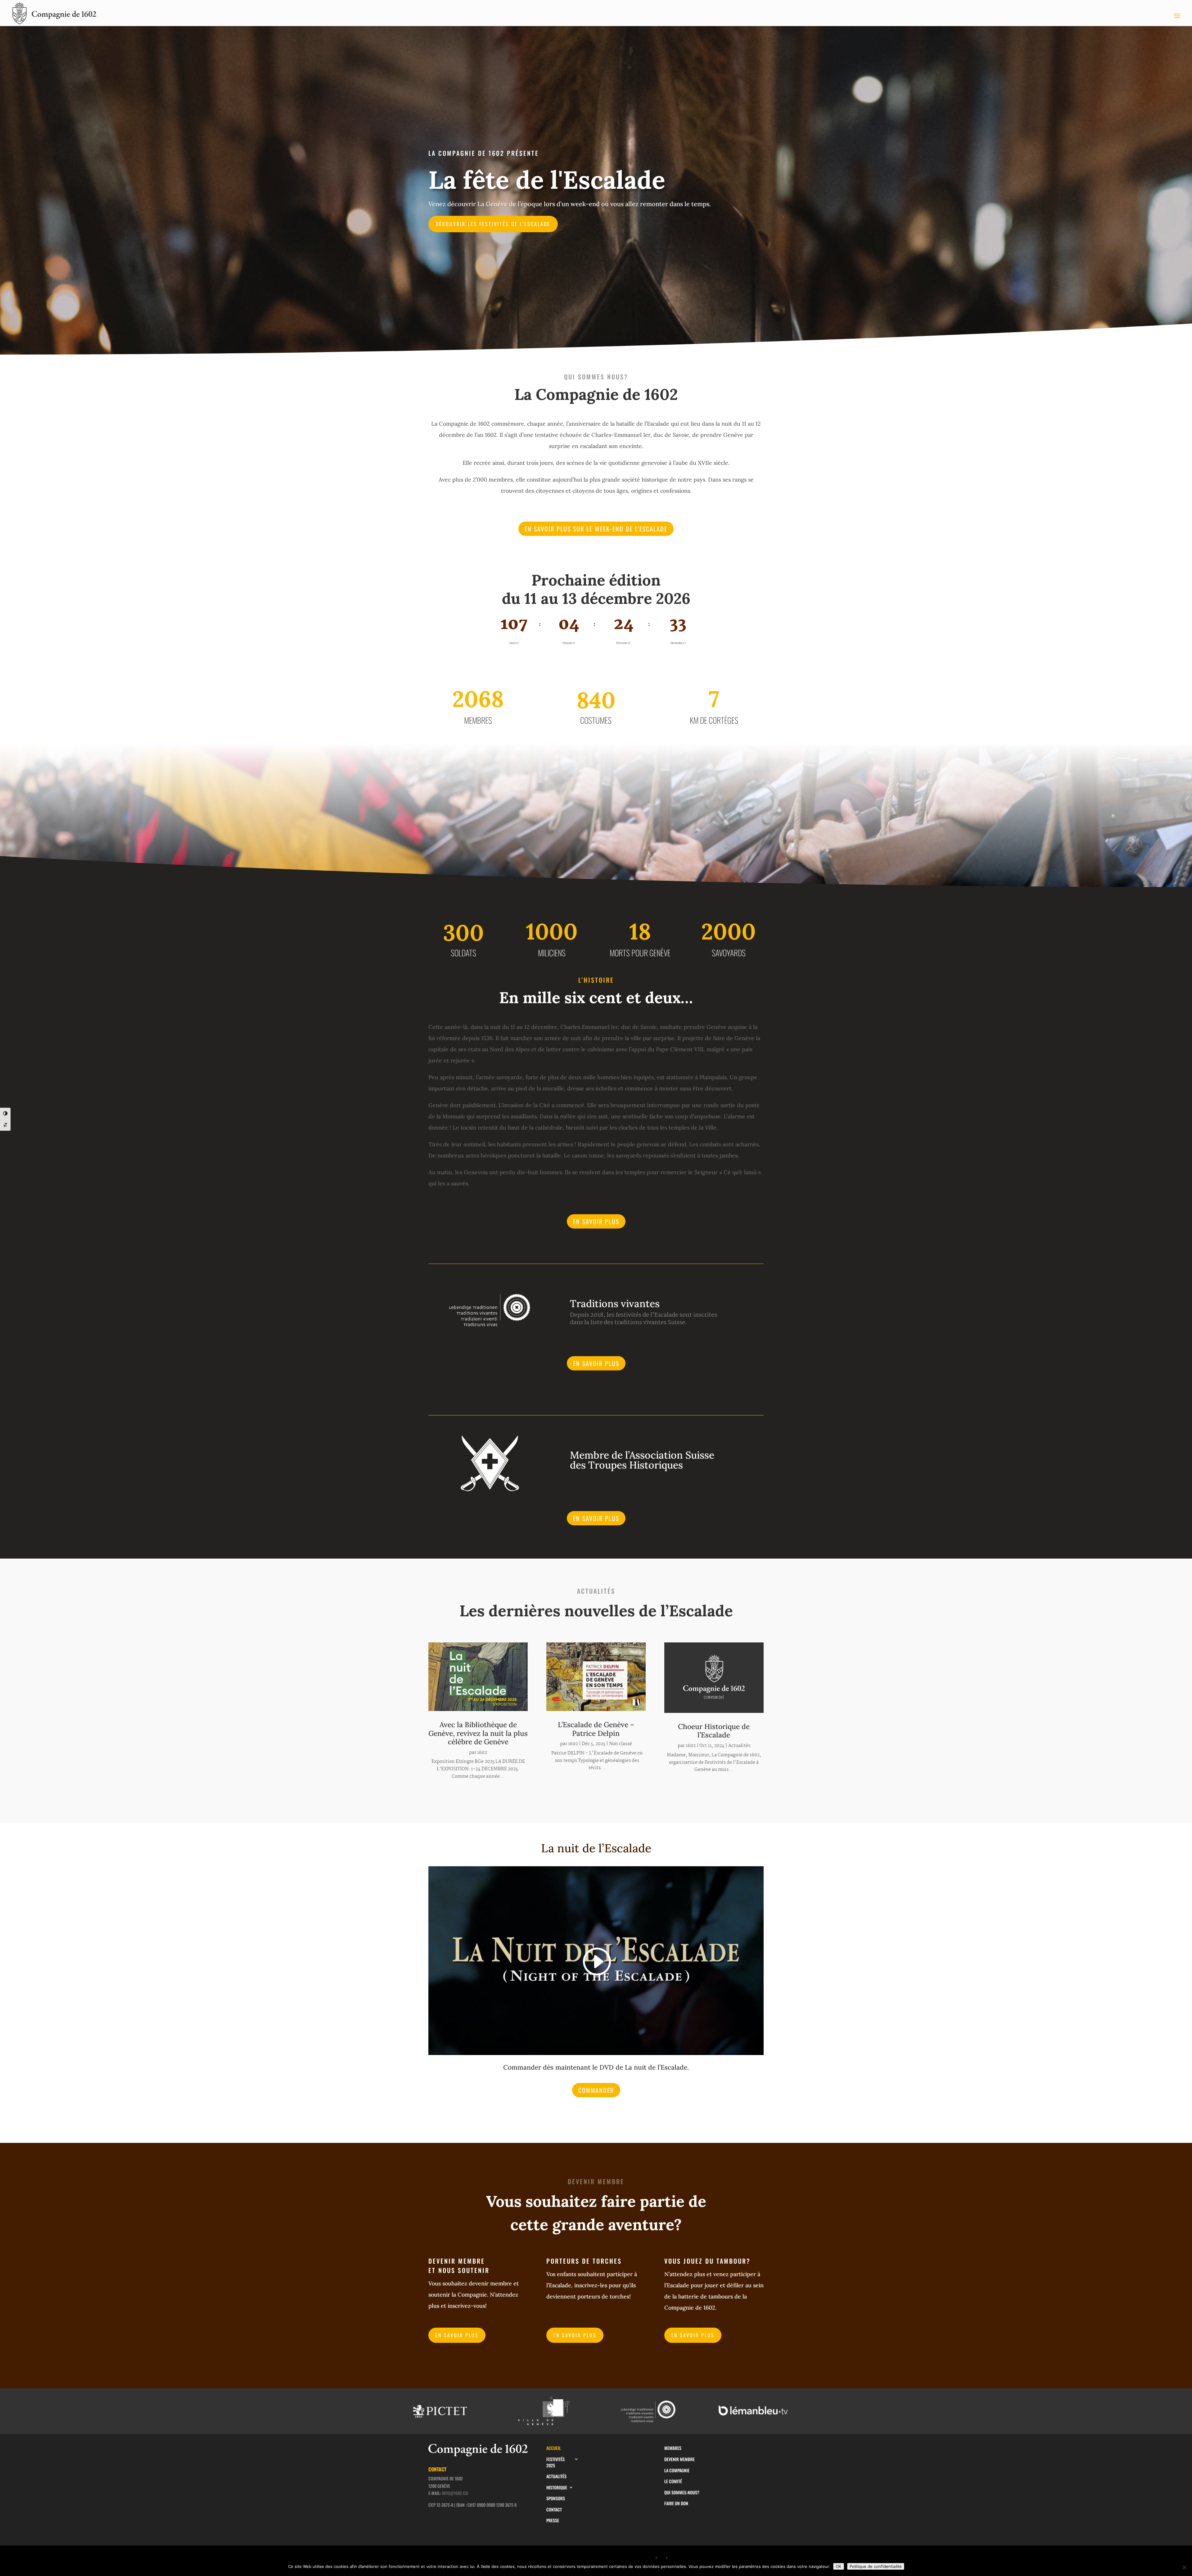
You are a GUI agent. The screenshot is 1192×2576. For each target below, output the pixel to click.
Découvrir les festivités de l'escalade (493, 224)
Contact (554, 2510)
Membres (673, 2448)
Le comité (673, 2481)
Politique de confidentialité (876, 2566)
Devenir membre (680, 2459)
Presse (553, 2520)
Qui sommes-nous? (682, 2492)
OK (839, 2566)
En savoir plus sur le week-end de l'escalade (596, 529)
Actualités (739, 1746)
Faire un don (676, 2503)
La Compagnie (677, 2470)
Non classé (621, 1744)
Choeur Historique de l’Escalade (714, 1731)
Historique (557, 2488)
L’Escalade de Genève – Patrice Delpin (596, 1729)
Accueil (554, 2448)
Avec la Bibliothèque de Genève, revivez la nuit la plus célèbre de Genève (478, 1733)
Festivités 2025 (555, 2462)
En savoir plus (596, 1221)
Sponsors (556, 2498)
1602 (482, 1753)
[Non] (1184, 2567)
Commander (596, 2090)
